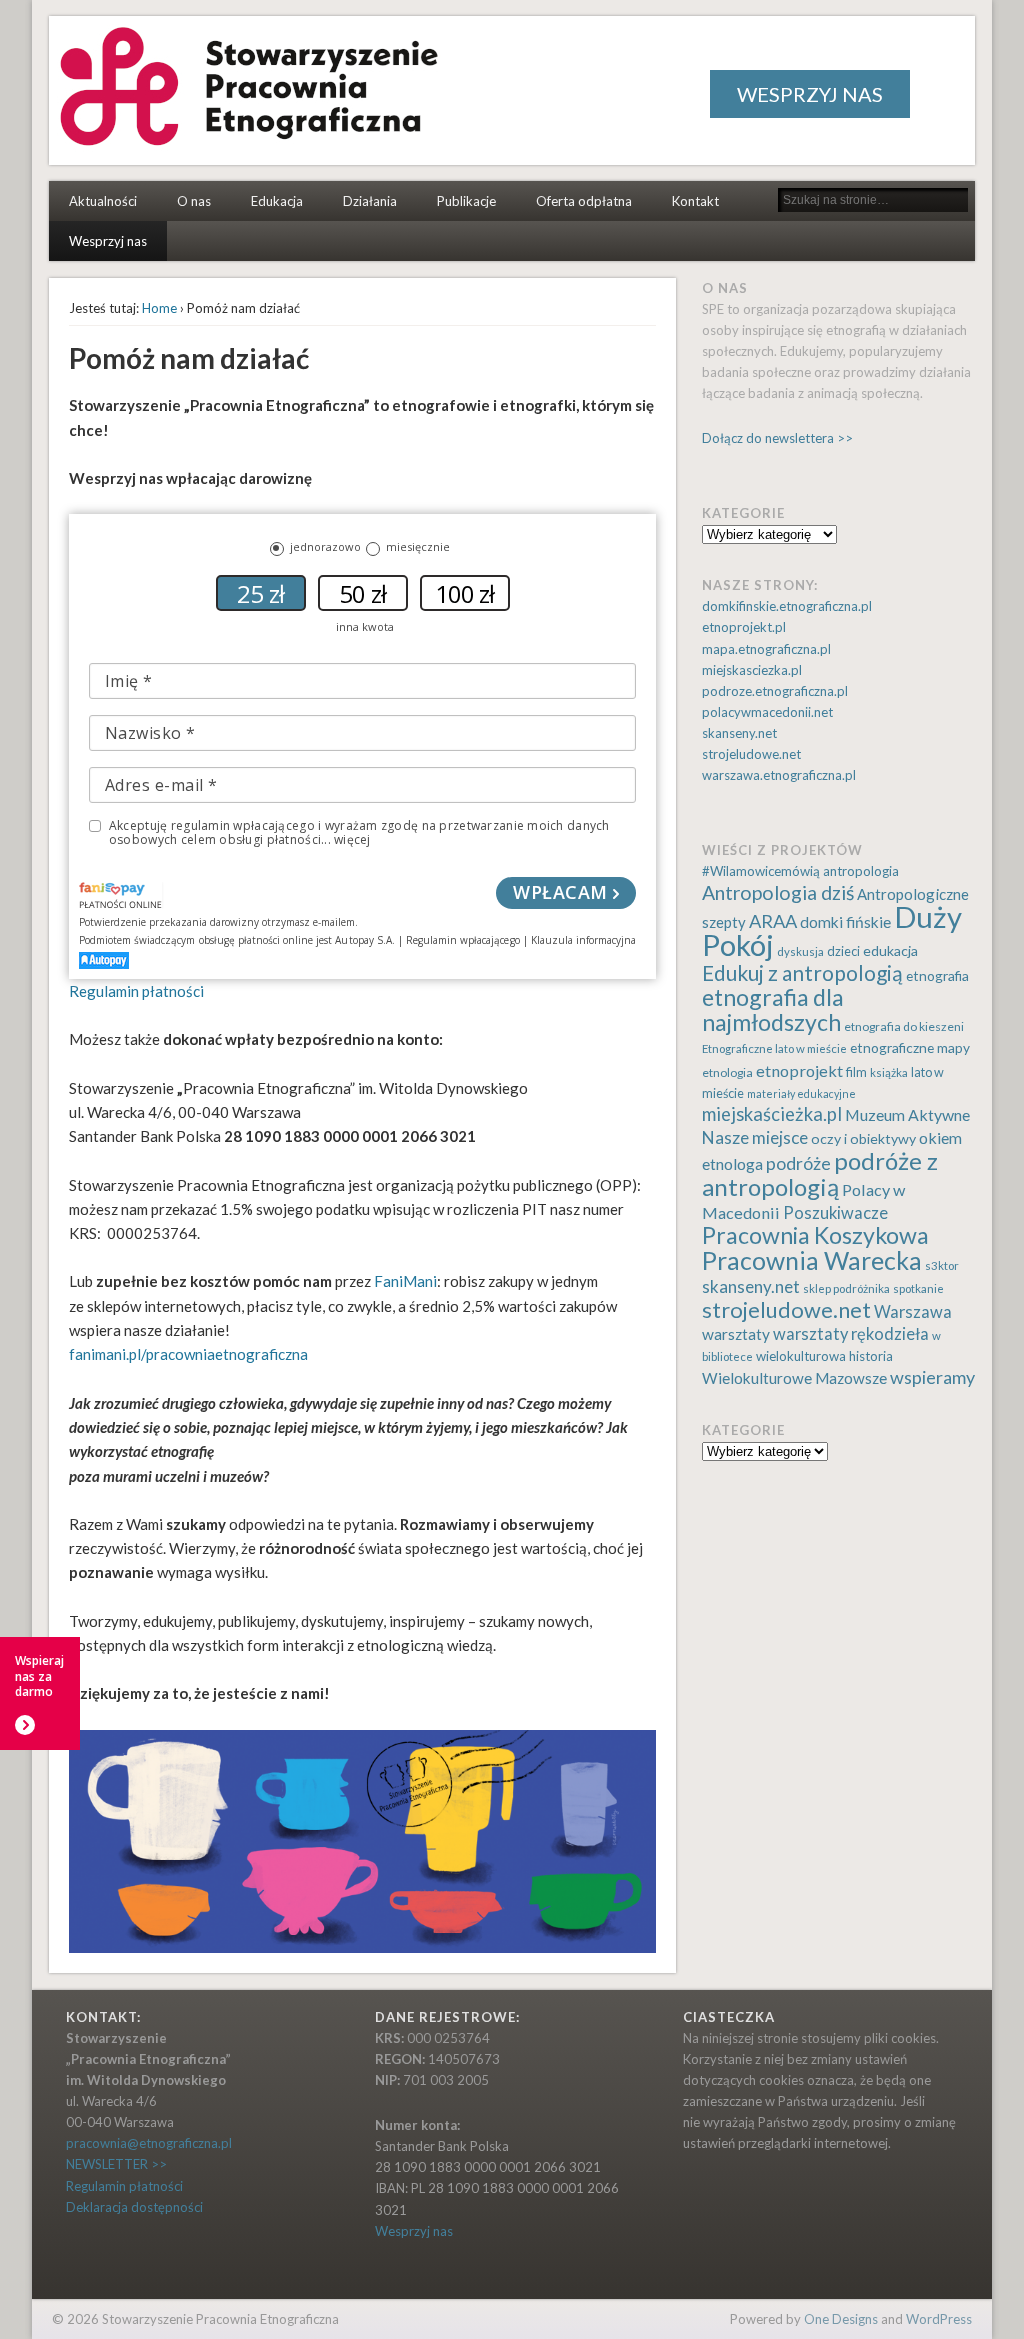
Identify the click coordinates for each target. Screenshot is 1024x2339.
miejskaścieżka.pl (772, 1114)
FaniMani (405, 1281)
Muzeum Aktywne (907, 1114)
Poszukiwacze (835, 1213)
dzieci (843, 951)
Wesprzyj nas (108, 241)
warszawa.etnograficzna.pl (779, 775)
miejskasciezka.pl (752, 670)
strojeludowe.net (751, 754)
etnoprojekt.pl (744, 627)
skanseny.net (739, 733)
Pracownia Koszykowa (815, 1235)
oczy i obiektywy (863, 1138)
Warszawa (913, 1312)
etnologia (727, 1072)
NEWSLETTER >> (116, 2164)
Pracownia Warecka (812, 1260)
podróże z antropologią (820, 1173)
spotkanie (918, 1288)
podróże (798, 1163)
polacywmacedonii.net (767, 712)
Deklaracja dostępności (134, 2207)
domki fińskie (845, 922)
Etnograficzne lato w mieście (774, 1048)
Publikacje (466, 201)
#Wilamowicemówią (761, 871)
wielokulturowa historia (824, 1356)
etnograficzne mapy (910, 1047)
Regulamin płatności (136, 991)
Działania (370, 201)
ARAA (773, 921)
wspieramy (932, 1377)
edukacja (890, 950)
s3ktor (942, 1265)
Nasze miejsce (755, 1137)
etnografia (937, 975)
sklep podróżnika (846, 1288)
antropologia (861, 871)
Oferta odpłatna (584, 201)
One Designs (841, 2319)
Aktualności (103, 201)
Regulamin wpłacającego (463, 940)
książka (889, 1072)
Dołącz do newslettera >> (777, 438)
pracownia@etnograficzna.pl (149, 2143)
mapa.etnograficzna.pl (766, 649)
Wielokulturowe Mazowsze (794, 1378)
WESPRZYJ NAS (810, 94)
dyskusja (800, 951)
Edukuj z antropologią (802, 972)
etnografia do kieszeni (904, 1026)
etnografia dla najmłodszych (773, 1009)
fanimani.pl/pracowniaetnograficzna (188, 1354)
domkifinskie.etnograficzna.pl (787, 606)
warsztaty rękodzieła (851, 1334)
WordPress (939, 2319)
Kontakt (695, 201)
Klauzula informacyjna (584, 940)
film (856, 1072)
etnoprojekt (799, 1070)
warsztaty (736, 1334)
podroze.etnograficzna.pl (775, 691)
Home (159, 308)
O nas (194, 201)
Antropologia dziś (778, 892)
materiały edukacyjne (801, 1093)
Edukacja (277, 201)
